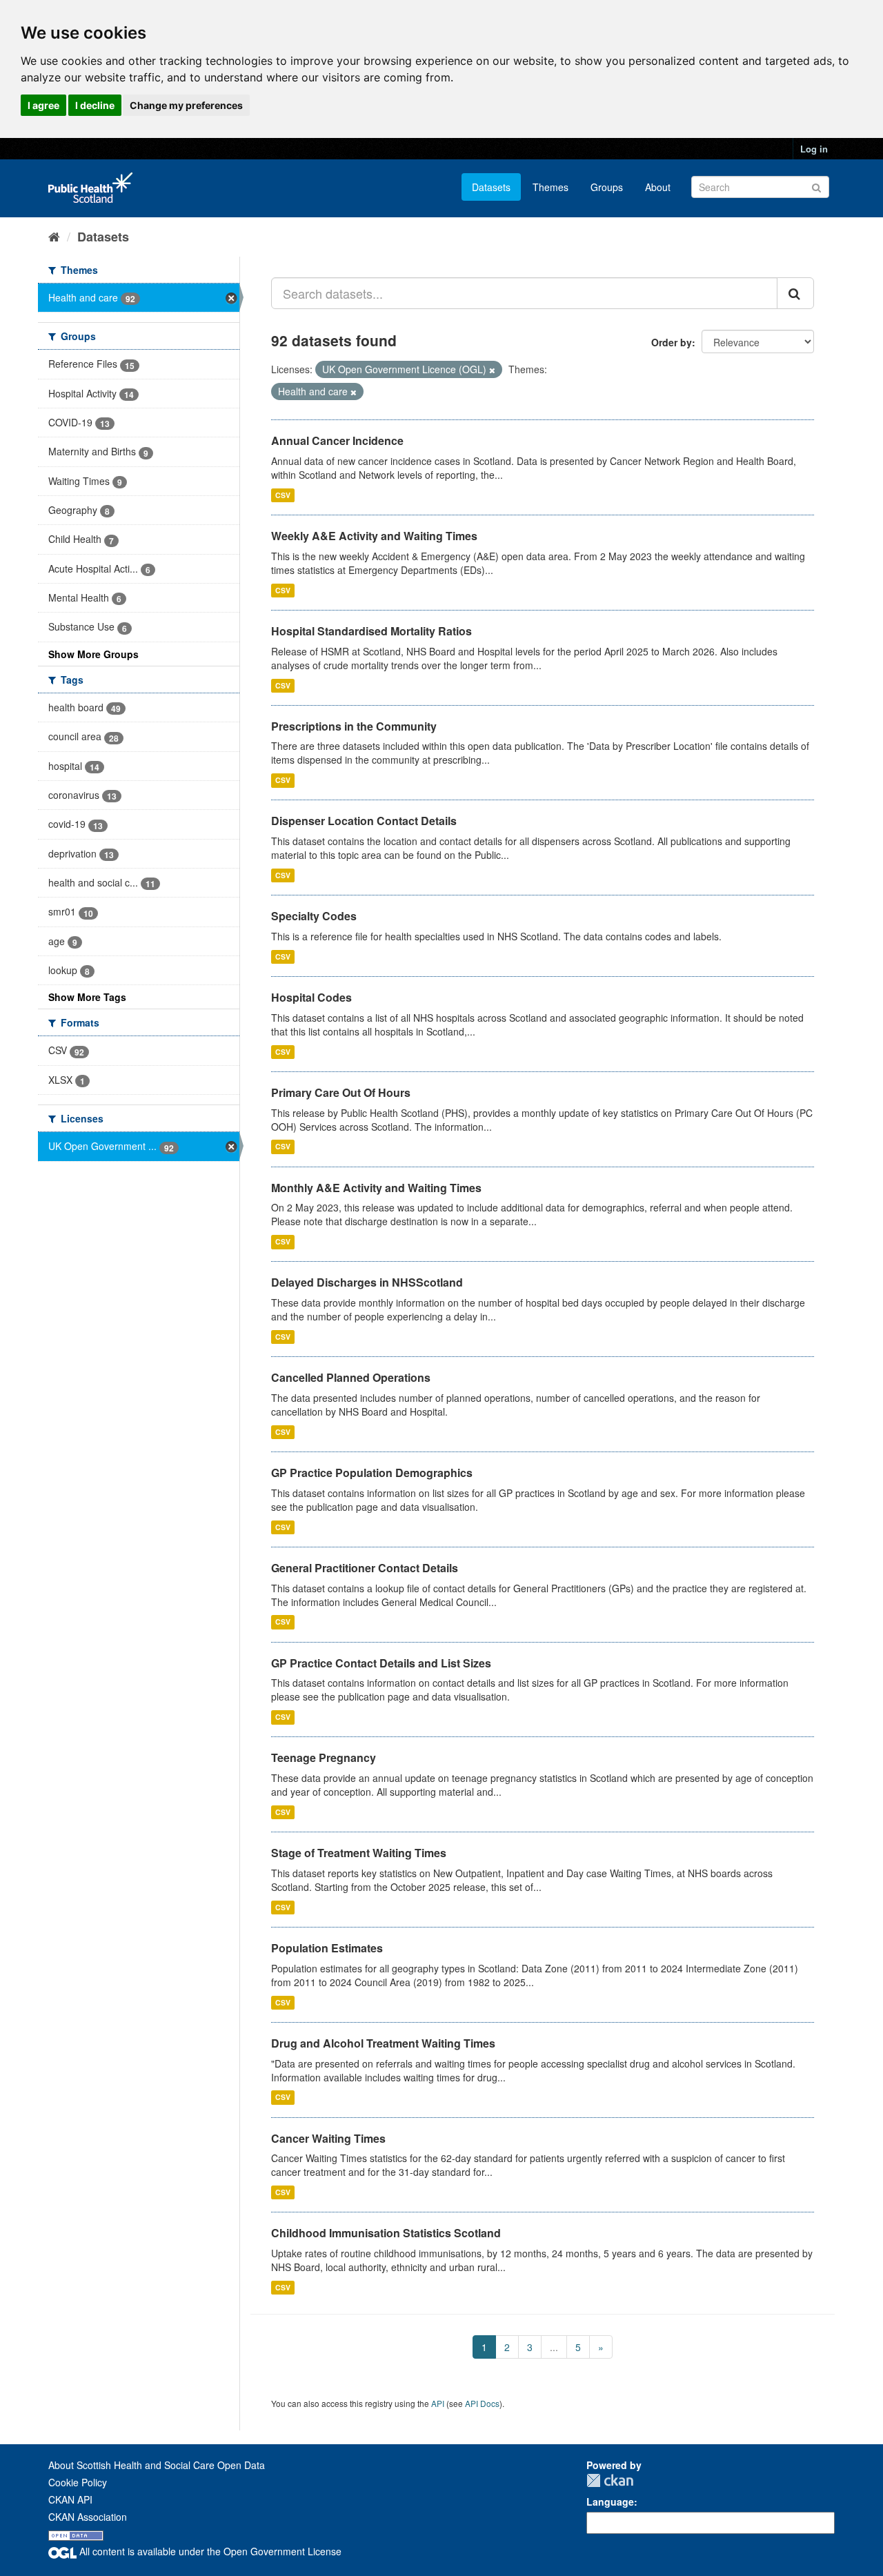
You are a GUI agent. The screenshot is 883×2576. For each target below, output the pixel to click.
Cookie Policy (78, 2482)
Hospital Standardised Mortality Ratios (371, 631)
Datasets (491, 187)
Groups (607, 187)
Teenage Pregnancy (324, 1757)
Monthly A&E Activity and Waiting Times (376, 1188)
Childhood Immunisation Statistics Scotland (386, 2233)
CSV (283, 495)
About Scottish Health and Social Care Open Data (157, 2465)
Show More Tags (87, 997)
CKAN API (70, 2499)
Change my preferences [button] (186, 105)
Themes (550, 187)
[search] (795, 293)
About (658, 187)
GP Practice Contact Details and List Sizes (381, 1663)
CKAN (610, 2480)
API (438, 2403)
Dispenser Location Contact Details (364, 821)
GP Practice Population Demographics (372, 1473)
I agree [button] (43, 105)
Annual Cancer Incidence (337, 440)
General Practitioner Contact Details (365, 1568)
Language (610, 2501)
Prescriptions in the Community (354, 726)
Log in (814, 149)
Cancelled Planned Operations (351, 1377)
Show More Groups (93, 654)
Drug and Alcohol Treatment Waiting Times (383, 2043)
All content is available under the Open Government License (209, 2551)
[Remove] (492, 370)
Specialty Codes (314, 916)
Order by (672, 342)
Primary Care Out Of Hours (341, 1092)
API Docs (482, 2403)
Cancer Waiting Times (328, 2138)
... (554, 2347)
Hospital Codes (311, 997)
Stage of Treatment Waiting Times (359, 1853)
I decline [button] (95, 105)
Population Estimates (327, 1948)
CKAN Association (88, 2517)
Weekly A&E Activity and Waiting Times (374, 536)
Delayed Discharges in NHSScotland (367, 1282)
